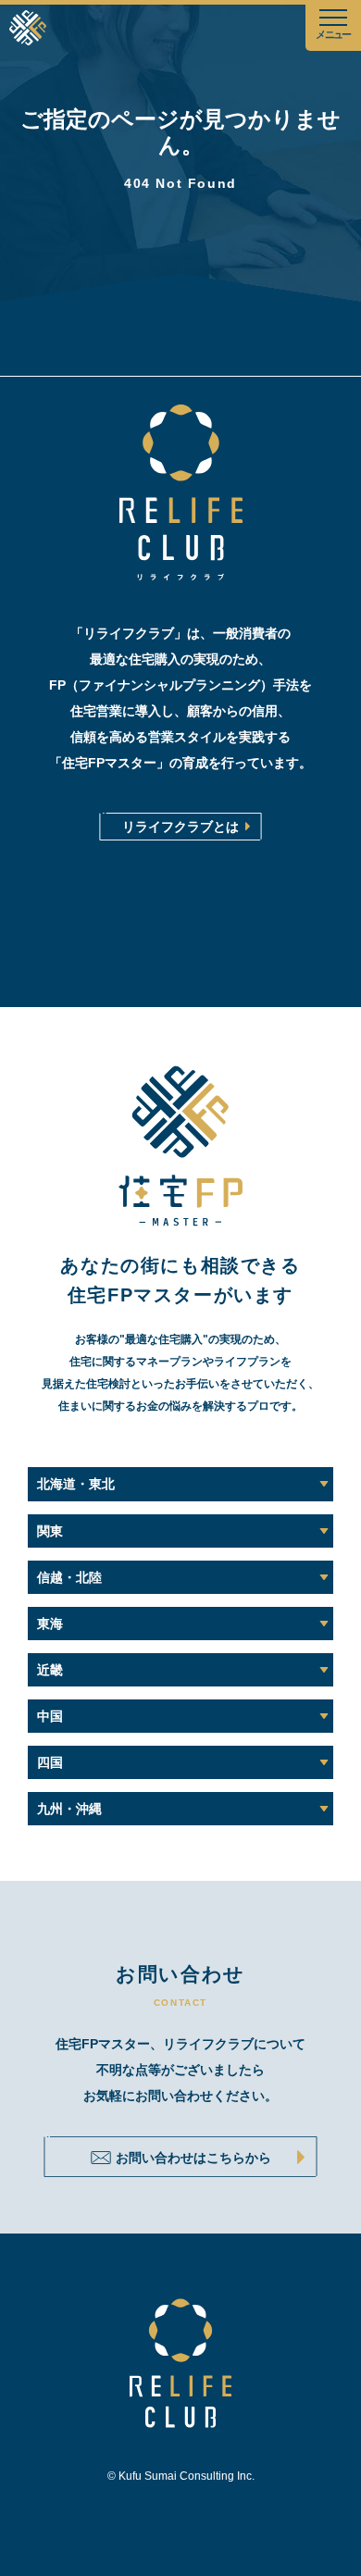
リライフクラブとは (180, 827)
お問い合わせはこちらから (193, 2158)
